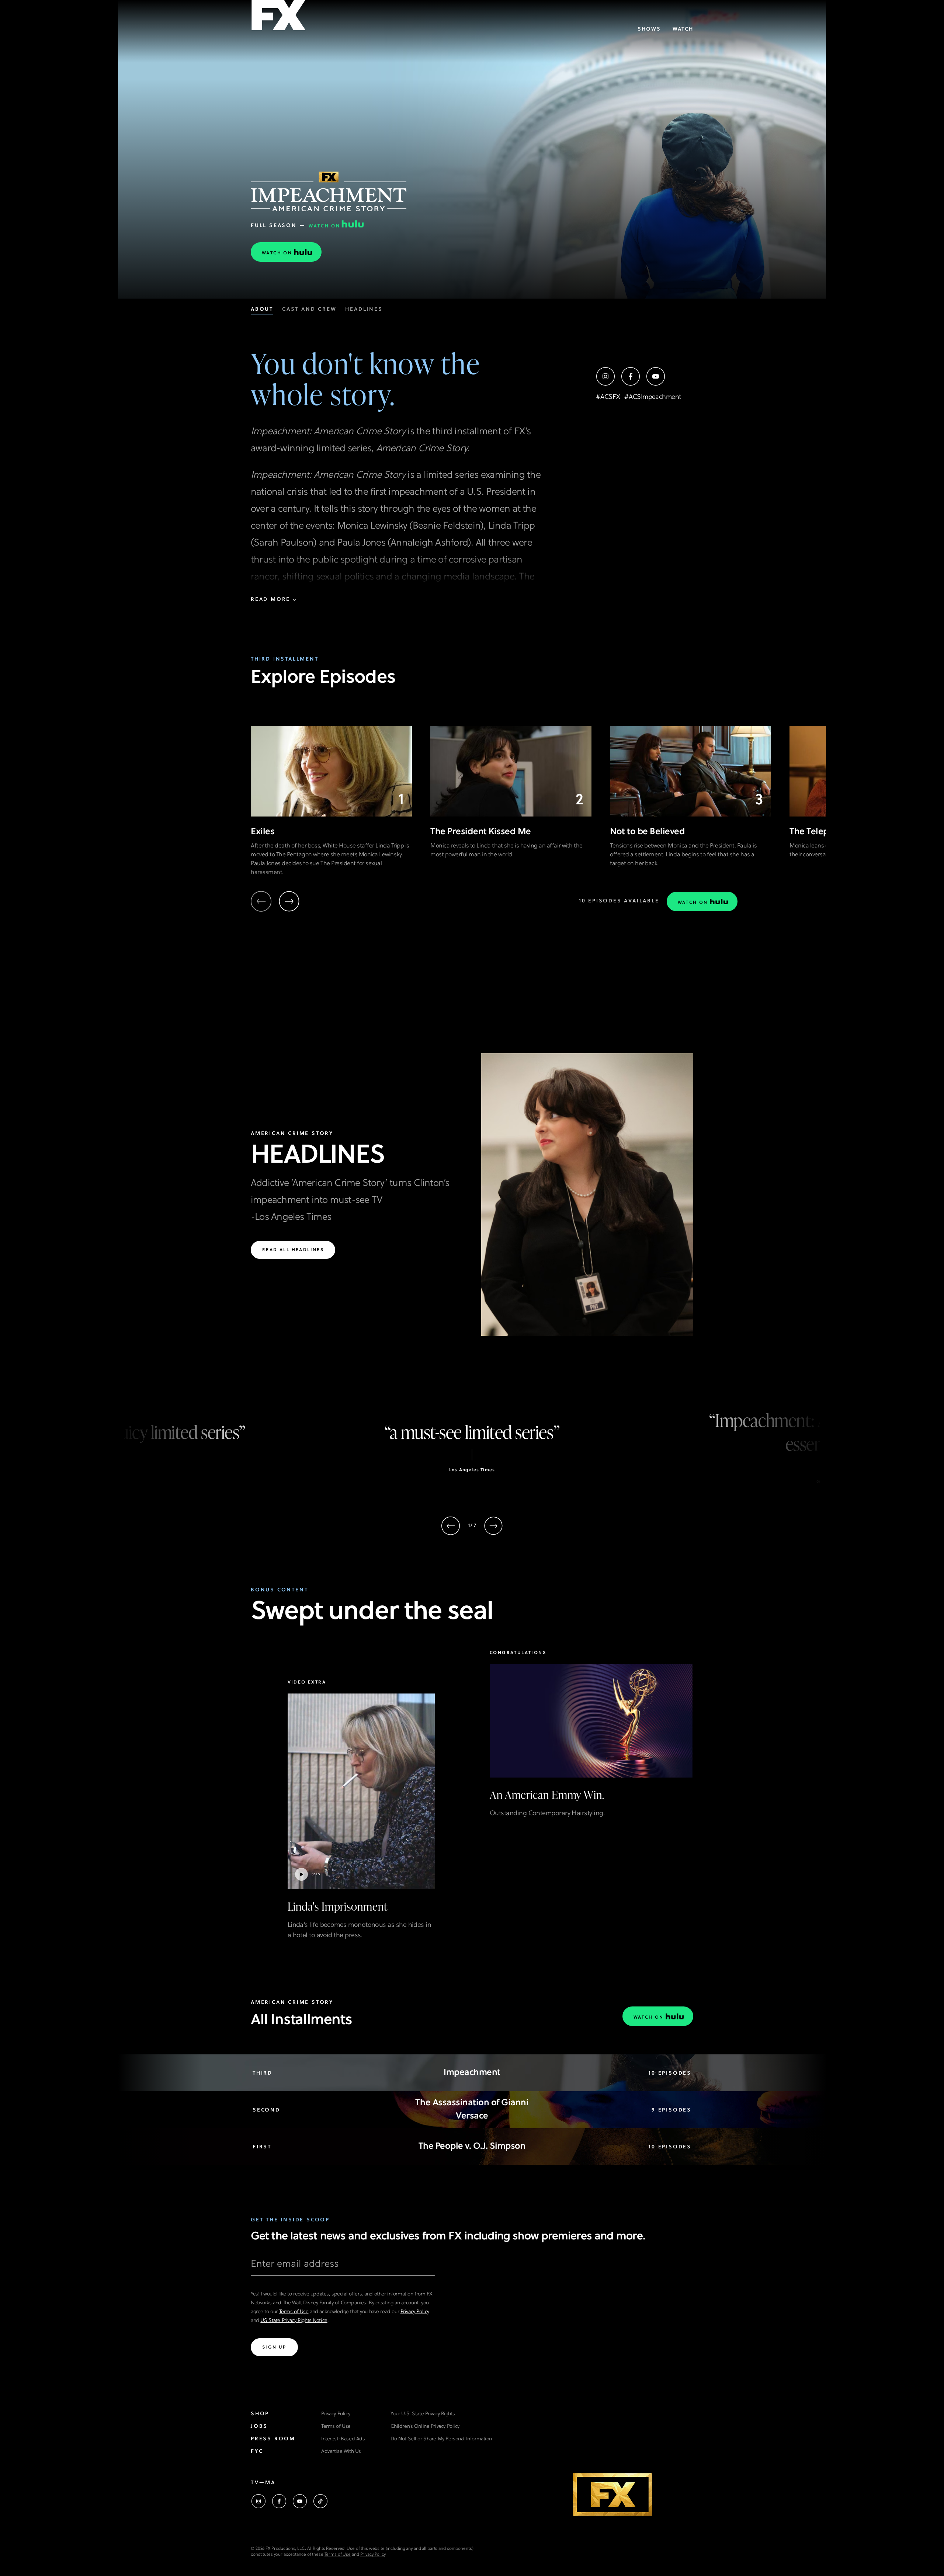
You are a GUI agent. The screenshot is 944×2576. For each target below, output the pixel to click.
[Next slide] (289, 901)
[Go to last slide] (451, 1526)
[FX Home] (278, 18)
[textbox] (343, 2267)
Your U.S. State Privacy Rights (423, 2414)
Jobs (259, 2427)
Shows (649, 29)
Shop (260, 2414)
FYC (257, 2452)
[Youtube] (656, 376)
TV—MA (263, 2483)
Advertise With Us (341, 2452)
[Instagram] (605, 376)
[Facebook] (631, 376)
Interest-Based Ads (343, 2439)
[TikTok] (320, 2501)
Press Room (273, 2439)
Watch (683, 29)
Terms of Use (294, 2312)
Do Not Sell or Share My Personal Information (441, 2439)
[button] (361, 1810)
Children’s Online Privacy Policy (425, 2427)
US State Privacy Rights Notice (294, 2321)
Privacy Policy (415, 2312)
